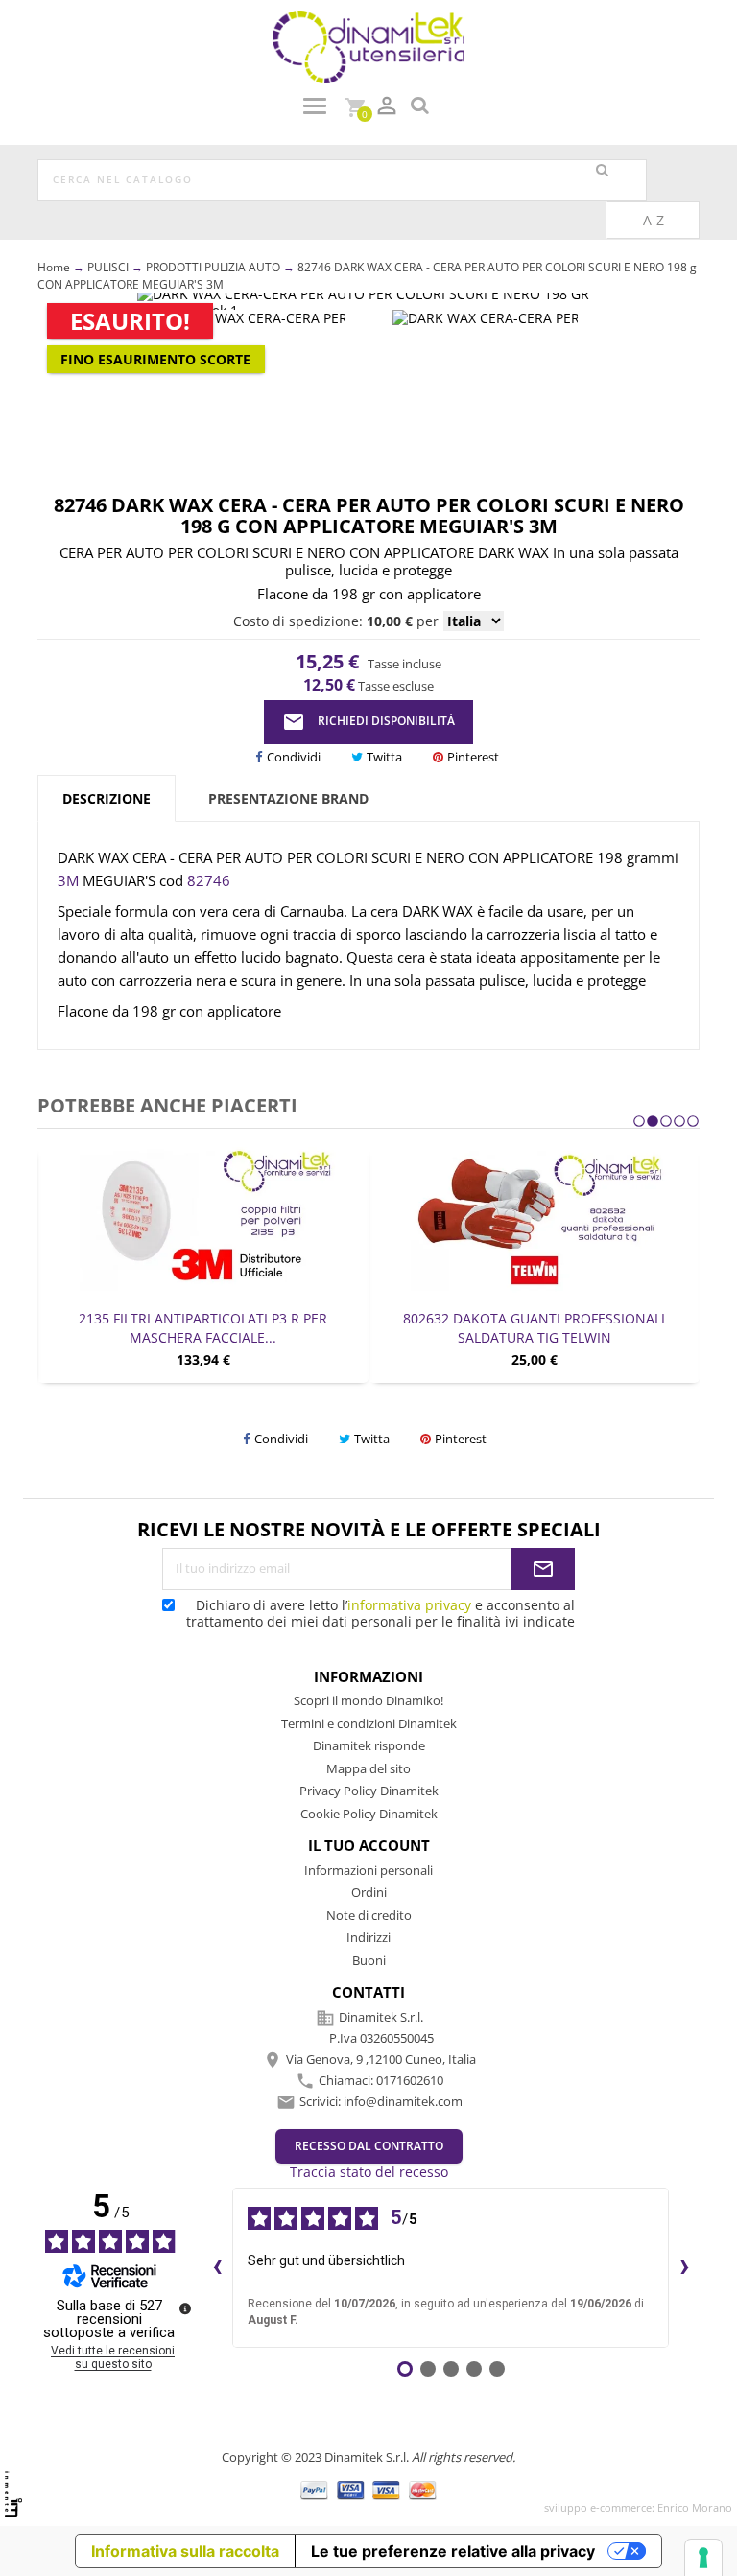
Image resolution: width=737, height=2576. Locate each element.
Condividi (294, 757)
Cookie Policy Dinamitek (369, 1814)
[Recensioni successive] (684, 2268)
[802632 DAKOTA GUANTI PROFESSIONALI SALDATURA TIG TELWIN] (534, 1220)
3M (70, 880)
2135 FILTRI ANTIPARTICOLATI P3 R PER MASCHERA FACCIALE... (203, 1328)
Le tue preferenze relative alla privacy (453, 2551)
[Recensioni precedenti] (217, 2268)
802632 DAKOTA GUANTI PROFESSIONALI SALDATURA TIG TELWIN (534, 1328)
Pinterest (473, 757)
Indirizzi (368, 1937)
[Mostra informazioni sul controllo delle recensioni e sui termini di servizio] (185, 2308)
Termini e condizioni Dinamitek (369, 1723)
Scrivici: (381, 2101)
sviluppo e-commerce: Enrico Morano (638, 2507)
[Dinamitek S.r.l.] (368, 46)
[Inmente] (13, 2494)
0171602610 (410, 2080)
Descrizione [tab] (107, 798)
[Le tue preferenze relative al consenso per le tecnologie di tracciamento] (703, 2558)
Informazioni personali (368, 1870)
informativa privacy (409, 1605)
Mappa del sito (368, 1768)
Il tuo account (369, 1845)
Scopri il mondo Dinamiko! (368, 1700)
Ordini (369, 1892)
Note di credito (369, 1915)
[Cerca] (602, 171)
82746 (209, 880)
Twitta (384, 757)
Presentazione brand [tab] (288, 798)
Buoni (369, 1960)
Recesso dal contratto (369, 2146)
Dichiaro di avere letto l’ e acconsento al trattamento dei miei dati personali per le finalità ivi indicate (380, 1613)
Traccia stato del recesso (369, 2172)
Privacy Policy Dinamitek (369, 1791)
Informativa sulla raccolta (185, 2551)
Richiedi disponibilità (368, 722)
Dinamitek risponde (369, 1745)
